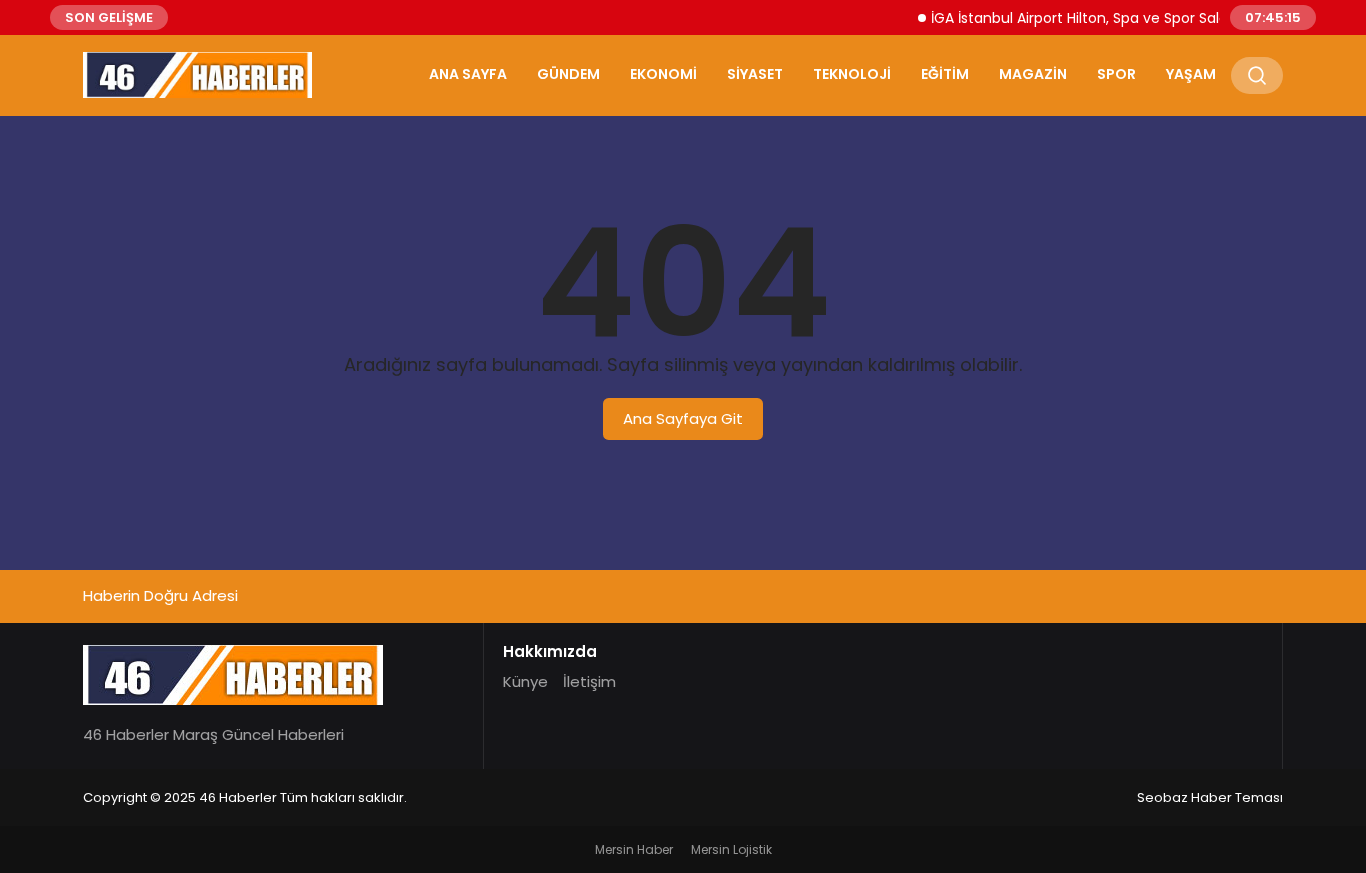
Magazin (1033, 74)
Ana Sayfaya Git (683, 418)
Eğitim (945, 74)
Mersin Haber (634, 849)
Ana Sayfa (468, 74)
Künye (525, 681)
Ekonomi (663, 74)
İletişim (589, 681)
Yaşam (1191, 74)
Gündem (568, 74)
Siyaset (755, 74)
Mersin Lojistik (731, 849)
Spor (1116, 74)
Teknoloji (852, 74)
